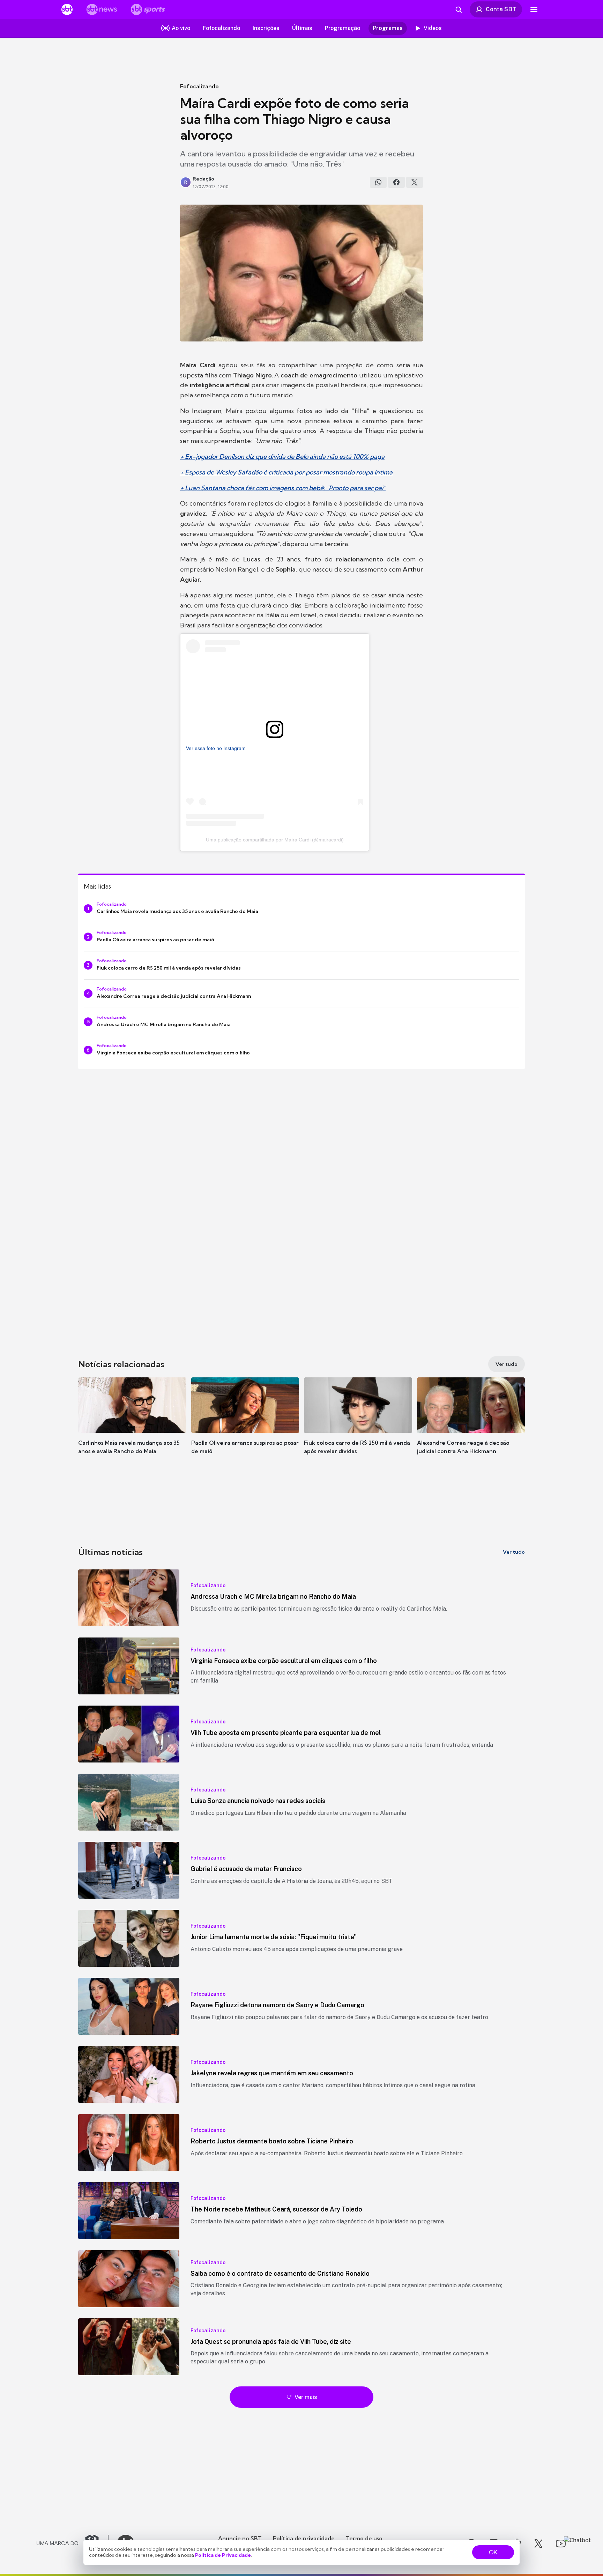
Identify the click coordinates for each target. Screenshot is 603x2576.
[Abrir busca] (459, 9)
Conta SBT (501, 9)
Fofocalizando (199, 86)
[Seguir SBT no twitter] (538, 2544)
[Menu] (534, 9)
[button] (132, 1426)
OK (493, 2552)
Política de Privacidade (223, 2555)
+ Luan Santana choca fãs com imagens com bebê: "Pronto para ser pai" (283, 488)
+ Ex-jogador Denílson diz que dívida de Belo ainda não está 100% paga (282, 457)
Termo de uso (364, 2538)
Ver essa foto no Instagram (216, 748)
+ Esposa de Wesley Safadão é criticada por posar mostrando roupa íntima (286, 472)
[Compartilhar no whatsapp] (378, 182)
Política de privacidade (304, 2538)
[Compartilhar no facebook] (396, 182)
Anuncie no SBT (240, 2538)
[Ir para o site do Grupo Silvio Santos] (73, 2544)
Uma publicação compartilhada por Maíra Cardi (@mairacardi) (275, 840)
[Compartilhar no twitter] (415, 182)
